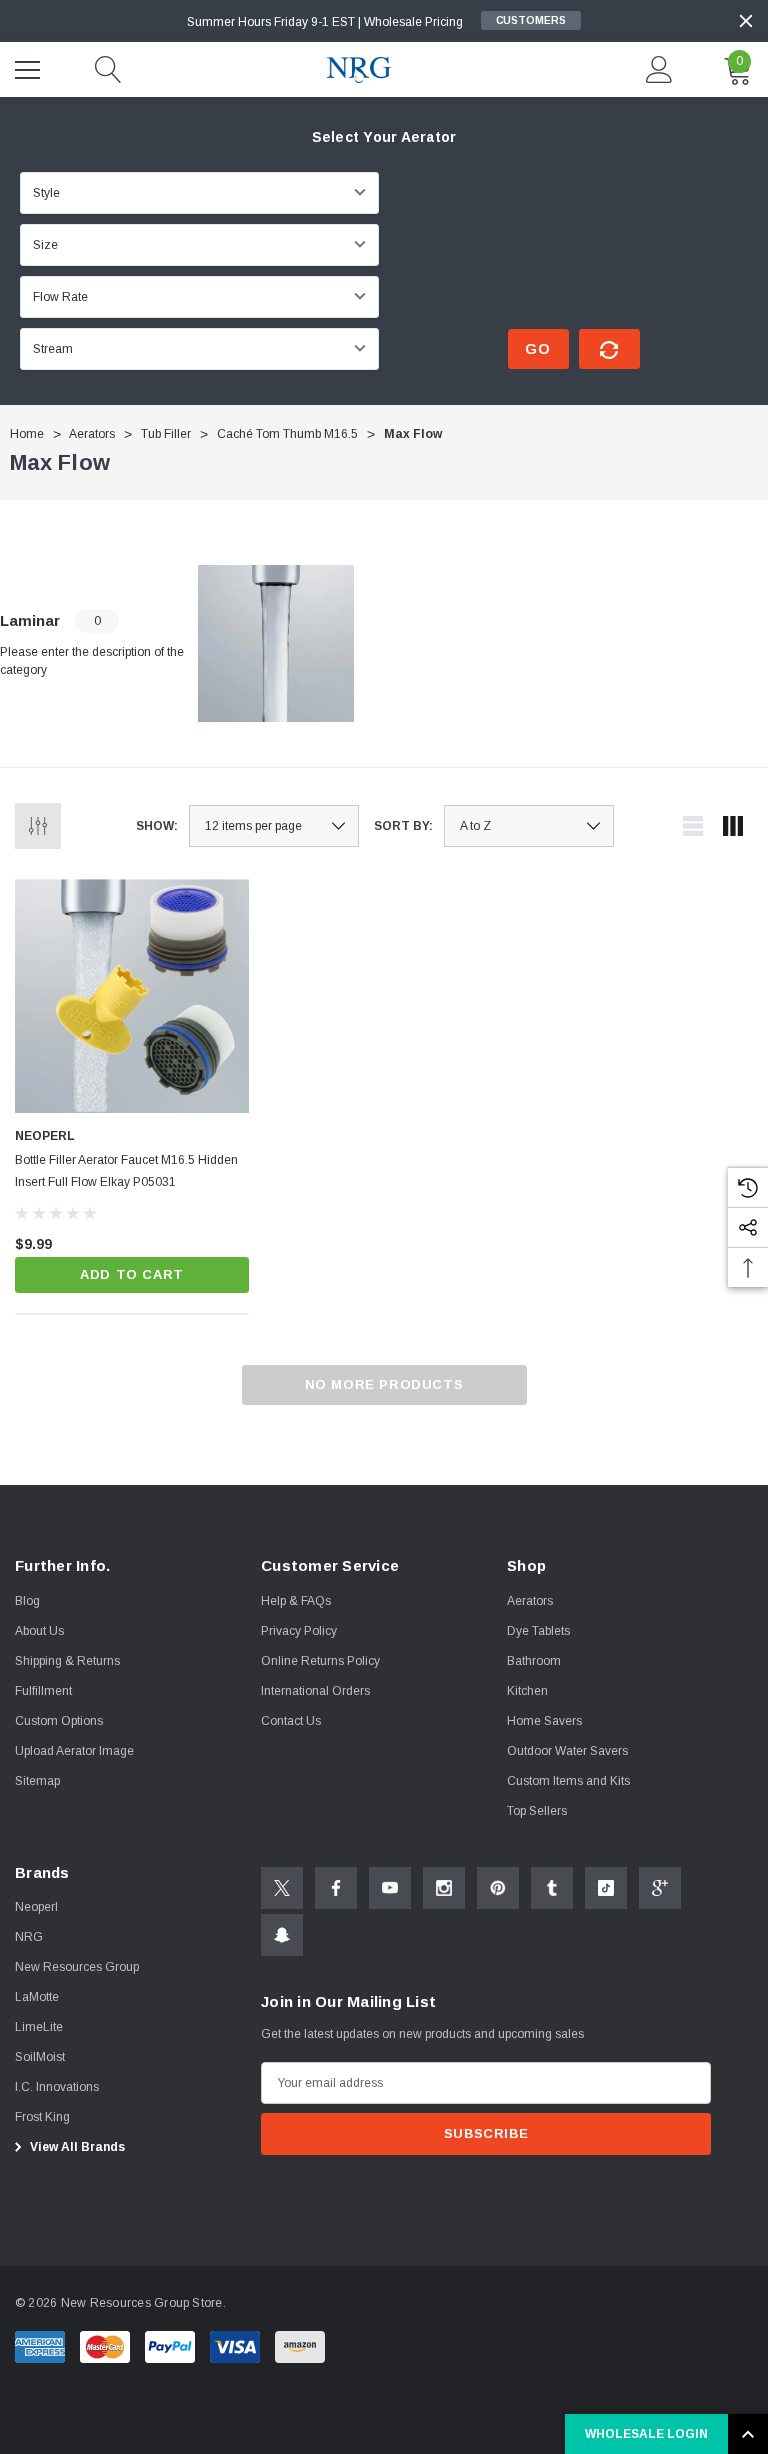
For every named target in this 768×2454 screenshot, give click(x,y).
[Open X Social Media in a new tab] (282, 1888)
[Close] (746, 21)
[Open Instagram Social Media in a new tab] (444, 1888)
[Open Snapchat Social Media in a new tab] (282, 1935)
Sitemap (37, 1781)
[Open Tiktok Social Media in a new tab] (606, 1888)
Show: (157, 826)
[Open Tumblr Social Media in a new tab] (552, 1888)
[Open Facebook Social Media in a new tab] (336, 1888)
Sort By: (403, 826)
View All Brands (76, 2147)
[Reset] (609, 349)
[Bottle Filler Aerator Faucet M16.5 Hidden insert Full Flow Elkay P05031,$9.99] (132, 996)
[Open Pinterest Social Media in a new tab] (498, 1888)
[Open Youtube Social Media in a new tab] (390, 1888)
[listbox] (529, 826)
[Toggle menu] (30, 67)
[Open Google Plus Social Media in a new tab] (660, 1888)
